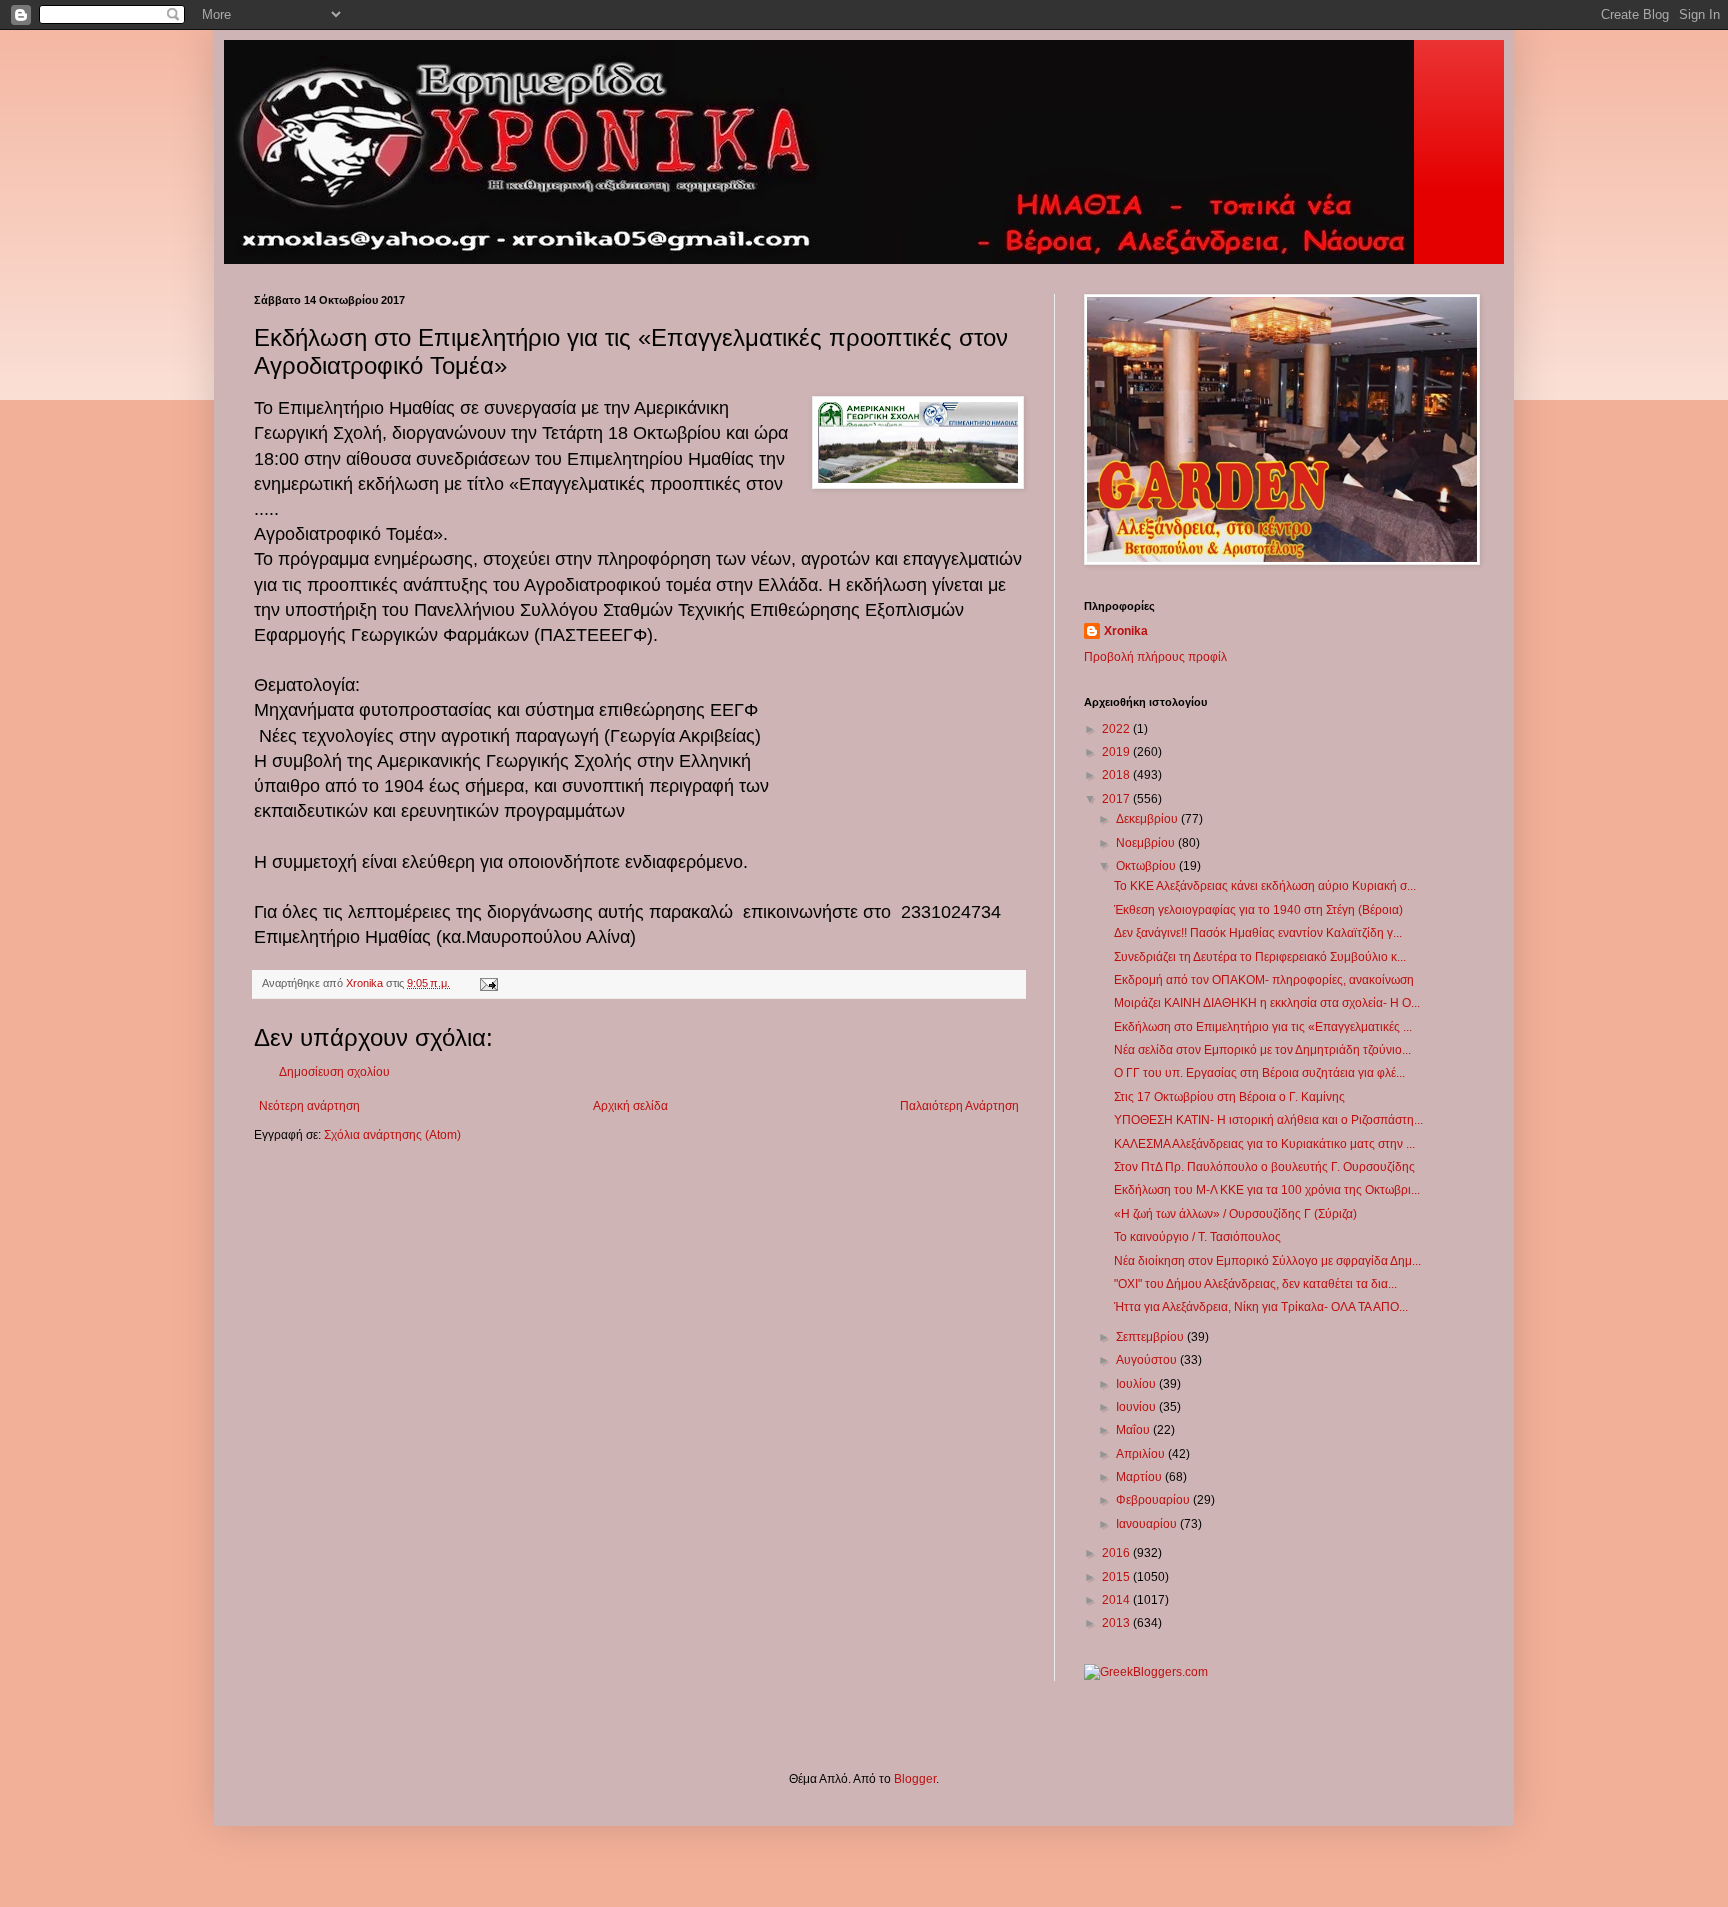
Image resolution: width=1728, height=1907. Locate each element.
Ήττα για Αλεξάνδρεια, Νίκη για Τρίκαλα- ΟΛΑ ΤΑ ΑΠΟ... (1261, 1307)
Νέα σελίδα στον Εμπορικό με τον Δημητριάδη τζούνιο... (1262, 1050)
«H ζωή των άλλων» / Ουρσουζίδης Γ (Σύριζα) (1235, 1214)
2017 (1117, 799)
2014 (1117, 1600)
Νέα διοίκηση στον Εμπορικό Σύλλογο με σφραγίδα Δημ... (1267, 1261)
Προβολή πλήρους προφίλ (1155, 657)
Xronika (1126, 631)
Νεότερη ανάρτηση (309, 1106)
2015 (1117, 1577)
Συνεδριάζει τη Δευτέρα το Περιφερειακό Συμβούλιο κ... (1260, 957)
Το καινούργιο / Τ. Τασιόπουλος (1197, 1237)
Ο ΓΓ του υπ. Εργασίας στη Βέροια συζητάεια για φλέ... (1259, 1073)
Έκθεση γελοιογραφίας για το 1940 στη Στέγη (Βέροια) (1258, 910)
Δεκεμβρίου (1148, 819)
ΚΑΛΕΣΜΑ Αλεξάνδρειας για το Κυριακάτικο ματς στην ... (1264, 1144)
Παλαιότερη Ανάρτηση (959, 1106)
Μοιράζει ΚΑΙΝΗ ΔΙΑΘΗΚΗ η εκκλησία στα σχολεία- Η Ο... (1267, 1003)
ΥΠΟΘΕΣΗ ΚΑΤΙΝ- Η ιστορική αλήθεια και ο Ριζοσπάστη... (1268, 1120)
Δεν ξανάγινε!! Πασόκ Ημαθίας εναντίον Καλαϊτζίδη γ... (1258, 933)
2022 (1117, 729)
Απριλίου (1142, 1454)
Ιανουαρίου (1148, 1524)
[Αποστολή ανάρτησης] (488, 983)
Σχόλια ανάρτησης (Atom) (392, 1135)
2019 (1117, 752)
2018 (1117, 775)
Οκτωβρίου (1147, 866)
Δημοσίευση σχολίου (334, 1072)
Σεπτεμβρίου (1151, 1337)
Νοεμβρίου (1147, 843)
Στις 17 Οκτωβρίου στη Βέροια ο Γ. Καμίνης (1229, 1097)
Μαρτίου (1140, 1477)
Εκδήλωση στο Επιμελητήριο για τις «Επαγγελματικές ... (1263, 1027)
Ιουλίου (1137, 1384)
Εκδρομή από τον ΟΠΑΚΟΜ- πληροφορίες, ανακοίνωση (1264, 980)
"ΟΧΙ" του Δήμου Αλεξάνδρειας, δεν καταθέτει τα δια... (1255, 1284)
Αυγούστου (1148, 1360)
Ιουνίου (1137, 1407)
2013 (1117, 1623)
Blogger (915, 1779)
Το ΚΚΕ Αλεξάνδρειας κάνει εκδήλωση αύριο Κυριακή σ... (1265, 886)
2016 (1117, 1553)
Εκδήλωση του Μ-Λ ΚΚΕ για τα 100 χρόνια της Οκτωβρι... (1267, 1190)
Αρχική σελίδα (630, 1106)
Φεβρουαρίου (1154, 1500)
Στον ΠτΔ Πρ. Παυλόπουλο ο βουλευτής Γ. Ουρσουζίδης (1264, 1167)
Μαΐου (1134, 1430)
